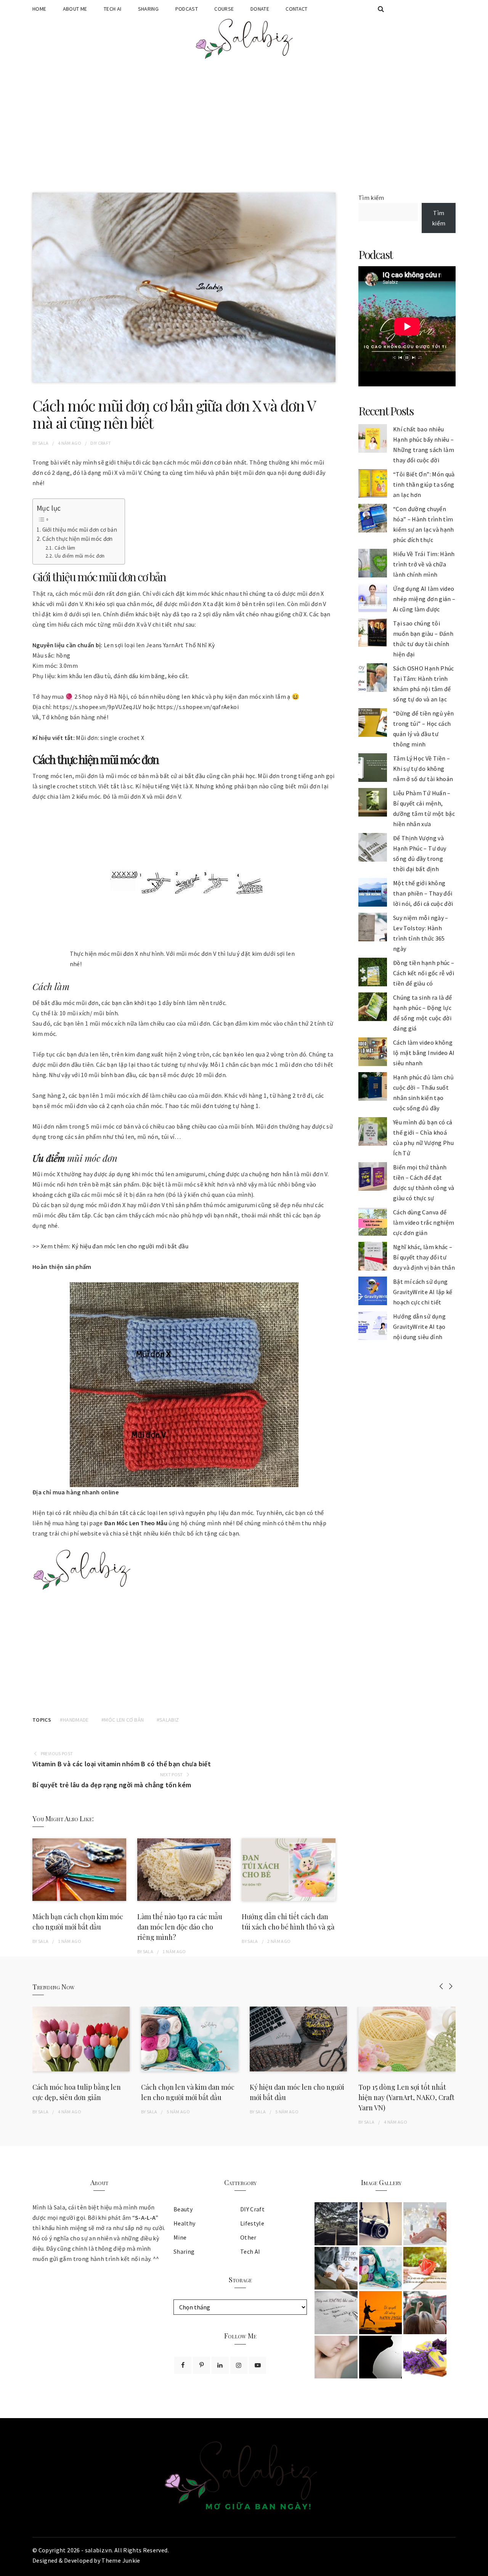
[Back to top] (480, 2568)
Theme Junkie (121, 2560)
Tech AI (112, 9)
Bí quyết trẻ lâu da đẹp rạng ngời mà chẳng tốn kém (112, 1785)
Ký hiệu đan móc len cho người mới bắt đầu (130, 1246)
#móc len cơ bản (123, 1720)
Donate (260, 9)
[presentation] (441, 1986)
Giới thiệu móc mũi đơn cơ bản (80, 530)
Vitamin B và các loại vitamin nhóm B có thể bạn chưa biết (122, 1764)
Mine (180, 2237)
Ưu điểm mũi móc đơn (80, 556)
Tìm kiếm (371, 198)
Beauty (183, 2209)
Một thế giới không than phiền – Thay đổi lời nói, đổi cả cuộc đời (423, 893)
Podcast (187, 9)
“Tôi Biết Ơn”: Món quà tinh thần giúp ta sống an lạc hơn (424, 484)
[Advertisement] (244, 128)
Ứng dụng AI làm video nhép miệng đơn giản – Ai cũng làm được (424, 599)
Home (39, 9)
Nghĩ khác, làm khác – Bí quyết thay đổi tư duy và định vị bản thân (424, 1257)
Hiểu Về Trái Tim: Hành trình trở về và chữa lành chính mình (424, 564)
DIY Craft (101, 443)
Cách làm (65, 548)
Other (248, 2237)
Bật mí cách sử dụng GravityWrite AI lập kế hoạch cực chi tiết (423, 1292)
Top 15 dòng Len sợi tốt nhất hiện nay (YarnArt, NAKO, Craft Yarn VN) (406, 2097)
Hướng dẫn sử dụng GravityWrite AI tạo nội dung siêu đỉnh (419, 1327)
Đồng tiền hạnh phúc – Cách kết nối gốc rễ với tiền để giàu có (424, 973)
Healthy (184, 2223)
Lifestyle (252, 2223)
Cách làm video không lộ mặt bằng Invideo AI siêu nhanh (424, 1053)
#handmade (74, 1720)
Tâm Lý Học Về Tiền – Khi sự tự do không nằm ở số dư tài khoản (423, 769)
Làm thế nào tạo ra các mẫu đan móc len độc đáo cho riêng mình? (180, 1927)
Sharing (148, 9)
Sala (43, 443)
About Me (75, 9)
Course (224, 9)
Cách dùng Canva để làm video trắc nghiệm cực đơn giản (424, 1222)
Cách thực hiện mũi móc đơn (78, 539)
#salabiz (168, 1720)
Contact (296, 9)
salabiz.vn (99, 2550)
